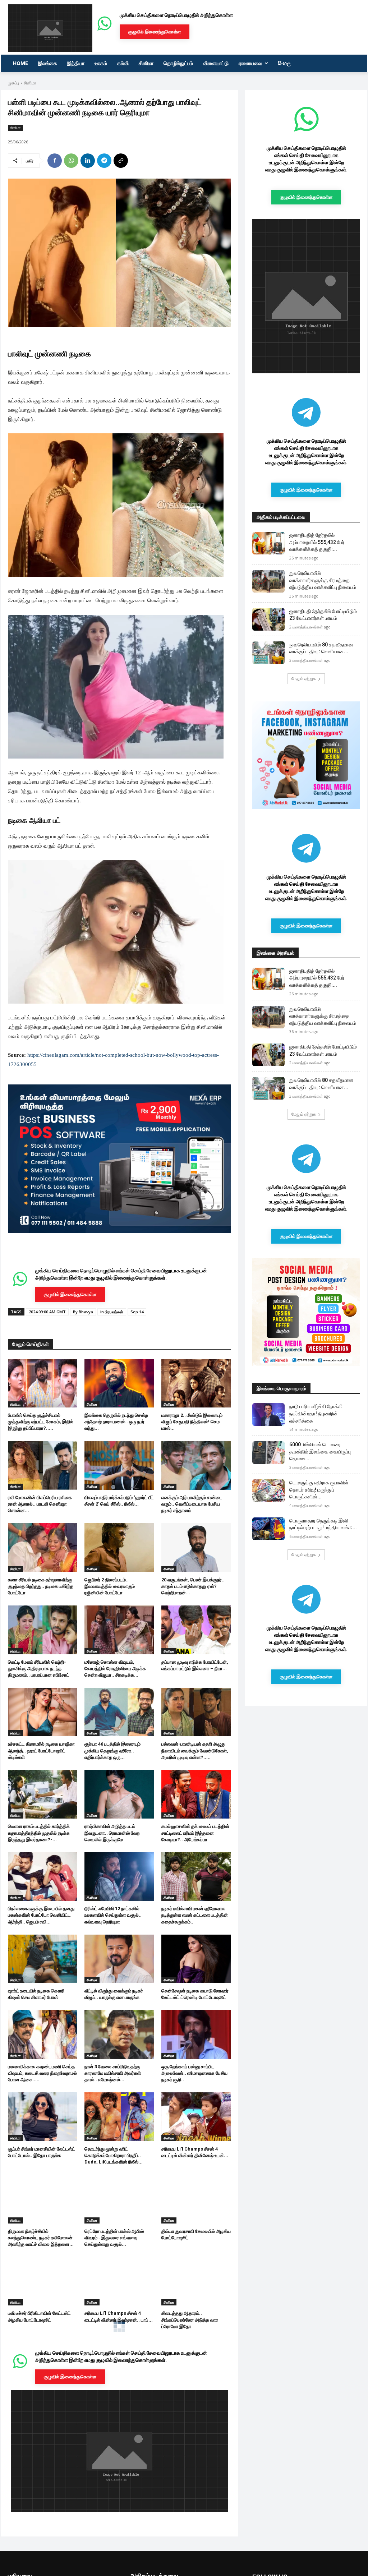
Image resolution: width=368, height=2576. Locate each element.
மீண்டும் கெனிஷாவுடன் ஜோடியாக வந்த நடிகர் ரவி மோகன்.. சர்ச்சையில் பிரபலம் (117, 2484)
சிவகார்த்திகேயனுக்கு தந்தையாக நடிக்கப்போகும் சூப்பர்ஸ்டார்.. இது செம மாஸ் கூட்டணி (41, 2484)
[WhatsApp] (71, 161)
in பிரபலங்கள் (112, 1312)
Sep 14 (137, 1312)
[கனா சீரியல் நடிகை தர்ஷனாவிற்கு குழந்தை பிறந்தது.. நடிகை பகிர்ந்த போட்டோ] (43, 1547)
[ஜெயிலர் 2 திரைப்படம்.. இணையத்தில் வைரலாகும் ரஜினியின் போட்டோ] (119, 1547)
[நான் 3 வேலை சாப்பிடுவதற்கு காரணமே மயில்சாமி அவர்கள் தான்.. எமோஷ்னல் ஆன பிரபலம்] (119, 2034)
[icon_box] (119, 1286)
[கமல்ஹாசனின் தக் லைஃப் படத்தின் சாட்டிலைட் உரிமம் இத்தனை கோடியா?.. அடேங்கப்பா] (196, 1794)
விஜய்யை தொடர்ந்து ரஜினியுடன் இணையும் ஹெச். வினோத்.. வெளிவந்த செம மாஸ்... (115, 2402)
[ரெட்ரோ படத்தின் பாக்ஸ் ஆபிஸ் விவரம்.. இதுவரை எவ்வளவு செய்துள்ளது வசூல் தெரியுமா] (119, 2199)
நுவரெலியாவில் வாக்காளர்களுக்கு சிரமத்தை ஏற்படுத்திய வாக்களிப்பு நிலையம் (323, 580)
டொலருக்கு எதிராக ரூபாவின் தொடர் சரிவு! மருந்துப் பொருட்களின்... (319, 1490)
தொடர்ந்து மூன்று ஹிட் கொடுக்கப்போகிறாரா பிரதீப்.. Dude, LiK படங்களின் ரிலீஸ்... (114, 2155)
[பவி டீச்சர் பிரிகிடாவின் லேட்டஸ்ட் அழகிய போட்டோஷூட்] (43, 2281)
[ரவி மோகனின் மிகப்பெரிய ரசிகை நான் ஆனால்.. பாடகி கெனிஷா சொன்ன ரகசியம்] (43, 1465)
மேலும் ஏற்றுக (304, 679)
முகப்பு (13, 83)
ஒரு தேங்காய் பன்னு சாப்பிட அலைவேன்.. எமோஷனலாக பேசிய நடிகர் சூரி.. (194, 2073)
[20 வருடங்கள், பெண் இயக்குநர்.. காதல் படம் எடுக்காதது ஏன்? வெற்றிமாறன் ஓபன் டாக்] (196, 1547)
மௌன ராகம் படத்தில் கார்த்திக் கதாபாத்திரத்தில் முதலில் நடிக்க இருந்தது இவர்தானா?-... (39, 1833)
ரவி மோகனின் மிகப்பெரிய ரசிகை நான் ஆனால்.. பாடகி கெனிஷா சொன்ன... (40, 1504)
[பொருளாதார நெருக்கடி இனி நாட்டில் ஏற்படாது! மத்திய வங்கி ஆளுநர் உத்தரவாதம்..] (268, 1529)
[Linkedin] (88, 161)
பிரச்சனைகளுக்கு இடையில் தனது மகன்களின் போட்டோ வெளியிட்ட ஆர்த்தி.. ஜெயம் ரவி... (41, 1915)
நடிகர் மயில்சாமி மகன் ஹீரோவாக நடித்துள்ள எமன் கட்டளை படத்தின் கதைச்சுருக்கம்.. (195, 1915)
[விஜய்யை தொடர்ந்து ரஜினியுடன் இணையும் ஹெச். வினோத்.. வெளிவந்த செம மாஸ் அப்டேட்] (119, 2363)
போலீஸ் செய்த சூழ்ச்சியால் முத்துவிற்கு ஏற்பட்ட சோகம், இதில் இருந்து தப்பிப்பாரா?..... (41, 1422)
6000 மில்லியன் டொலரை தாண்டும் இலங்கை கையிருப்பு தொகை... (320, 1451)
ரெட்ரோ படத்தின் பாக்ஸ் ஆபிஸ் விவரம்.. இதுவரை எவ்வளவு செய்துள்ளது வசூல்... (114, 2238)
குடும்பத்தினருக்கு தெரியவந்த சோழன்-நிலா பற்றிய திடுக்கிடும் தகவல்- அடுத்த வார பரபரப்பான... (194, 2484)
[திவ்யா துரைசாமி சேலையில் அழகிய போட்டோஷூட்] (196, 2199)
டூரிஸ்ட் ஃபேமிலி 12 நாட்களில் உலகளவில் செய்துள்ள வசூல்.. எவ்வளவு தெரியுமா (113, 1915)
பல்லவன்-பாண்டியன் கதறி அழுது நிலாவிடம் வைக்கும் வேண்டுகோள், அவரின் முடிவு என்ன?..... (195, 1750)
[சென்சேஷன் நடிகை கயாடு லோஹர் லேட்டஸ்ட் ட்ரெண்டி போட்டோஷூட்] (196, 1959)
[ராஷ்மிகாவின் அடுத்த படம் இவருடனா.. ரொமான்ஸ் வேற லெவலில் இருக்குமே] (119, 1794)
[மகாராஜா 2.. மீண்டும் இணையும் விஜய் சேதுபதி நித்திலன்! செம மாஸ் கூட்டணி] (196, 1383)
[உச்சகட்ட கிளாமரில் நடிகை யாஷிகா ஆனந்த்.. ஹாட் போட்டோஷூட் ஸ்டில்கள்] (43, 1712)
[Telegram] (104, 161)
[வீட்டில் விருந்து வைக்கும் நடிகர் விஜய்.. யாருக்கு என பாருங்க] (119, 1959)
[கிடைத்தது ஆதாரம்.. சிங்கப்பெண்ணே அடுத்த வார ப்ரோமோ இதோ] (196, 2281)
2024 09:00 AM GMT (47, 1312)
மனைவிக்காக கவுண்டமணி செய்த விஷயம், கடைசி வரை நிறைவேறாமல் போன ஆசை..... (42, 2073)
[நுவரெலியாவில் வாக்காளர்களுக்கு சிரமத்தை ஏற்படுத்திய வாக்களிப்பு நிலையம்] (268, 581)
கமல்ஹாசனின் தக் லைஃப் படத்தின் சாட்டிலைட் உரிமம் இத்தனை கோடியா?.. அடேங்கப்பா (195, 1833)
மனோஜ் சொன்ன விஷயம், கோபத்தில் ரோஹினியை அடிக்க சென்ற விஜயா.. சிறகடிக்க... (115, 1669)
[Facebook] (55, 161)
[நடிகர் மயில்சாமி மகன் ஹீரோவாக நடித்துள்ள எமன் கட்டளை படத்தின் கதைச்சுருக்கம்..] (196, 1877)
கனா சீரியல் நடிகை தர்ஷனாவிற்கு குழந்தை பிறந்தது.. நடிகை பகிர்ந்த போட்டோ (41, 1586)
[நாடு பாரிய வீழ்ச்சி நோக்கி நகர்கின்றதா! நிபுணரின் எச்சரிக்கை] (268, 1414)
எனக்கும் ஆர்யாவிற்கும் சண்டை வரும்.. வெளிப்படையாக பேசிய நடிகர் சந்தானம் (192, 1504)
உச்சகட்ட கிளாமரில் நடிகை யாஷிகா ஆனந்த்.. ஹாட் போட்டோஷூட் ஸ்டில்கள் (41, 1750)
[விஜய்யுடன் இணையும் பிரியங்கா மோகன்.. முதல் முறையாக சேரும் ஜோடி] (43, 2363)
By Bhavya (83, 1312)
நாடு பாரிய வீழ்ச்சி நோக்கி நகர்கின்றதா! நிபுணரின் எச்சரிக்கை (316, 1413)
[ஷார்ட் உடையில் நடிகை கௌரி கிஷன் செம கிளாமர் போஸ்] (43, 1959)
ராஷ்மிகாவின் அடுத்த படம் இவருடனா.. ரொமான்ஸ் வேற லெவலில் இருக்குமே (112, 1833)
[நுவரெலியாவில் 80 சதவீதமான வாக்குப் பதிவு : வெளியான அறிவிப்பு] (268, 653)
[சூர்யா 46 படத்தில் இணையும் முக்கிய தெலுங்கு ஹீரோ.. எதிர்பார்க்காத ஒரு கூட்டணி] (119, 1712)
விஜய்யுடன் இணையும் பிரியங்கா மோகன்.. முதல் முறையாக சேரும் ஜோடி (40, 2402)
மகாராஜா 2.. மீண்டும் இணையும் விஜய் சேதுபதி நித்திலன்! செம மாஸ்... (192, 1422)
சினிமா (30, 83)
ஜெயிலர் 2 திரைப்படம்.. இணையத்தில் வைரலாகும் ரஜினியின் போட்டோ (110, 1586)
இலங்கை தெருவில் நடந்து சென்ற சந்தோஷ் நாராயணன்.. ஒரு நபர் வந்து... (116, 1422)
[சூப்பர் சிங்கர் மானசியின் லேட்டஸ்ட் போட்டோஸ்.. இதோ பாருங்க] (43, 2117)
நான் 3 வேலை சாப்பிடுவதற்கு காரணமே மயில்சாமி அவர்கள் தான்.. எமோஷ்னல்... (113, 2073)
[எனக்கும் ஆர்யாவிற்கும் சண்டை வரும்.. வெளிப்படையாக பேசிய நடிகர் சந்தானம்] (196, 1465)
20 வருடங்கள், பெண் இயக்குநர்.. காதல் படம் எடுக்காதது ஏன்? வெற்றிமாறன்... (193, 1586)
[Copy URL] (121, 161)
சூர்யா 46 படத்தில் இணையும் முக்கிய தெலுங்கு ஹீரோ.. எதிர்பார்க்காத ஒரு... (112, 1750)
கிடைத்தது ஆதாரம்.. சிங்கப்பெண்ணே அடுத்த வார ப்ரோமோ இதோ (190, 2320)
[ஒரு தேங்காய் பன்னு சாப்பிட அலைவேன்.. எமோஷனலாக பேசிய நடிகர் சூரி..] (196, 2034)
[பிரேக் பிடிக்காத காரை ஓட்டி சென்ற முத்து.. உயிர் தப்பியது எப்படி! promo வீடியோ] (196, 2363)
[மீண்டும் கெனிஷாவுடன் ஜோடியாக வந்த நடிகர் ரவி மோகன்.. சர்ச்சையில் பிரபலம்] (119, 2446)
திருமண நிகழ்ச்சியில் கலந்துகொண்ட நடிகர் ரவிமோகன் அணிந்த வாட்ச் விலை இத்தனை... (41, 2238)
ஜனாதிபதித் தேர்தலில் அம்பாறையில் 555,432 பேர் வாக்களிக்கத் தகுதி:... (317, 542)
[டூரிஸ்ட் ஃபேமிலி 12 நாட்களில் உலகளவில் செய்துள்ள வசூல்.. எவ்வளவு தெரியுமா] (119, 1877)
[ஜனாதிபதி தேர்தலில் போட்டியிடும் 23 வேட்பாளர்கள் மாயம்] (268, 619)
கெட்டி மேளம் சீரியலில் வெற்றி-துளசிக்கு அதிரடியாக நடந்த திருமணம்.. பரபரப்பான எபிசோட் (39, 1669)
